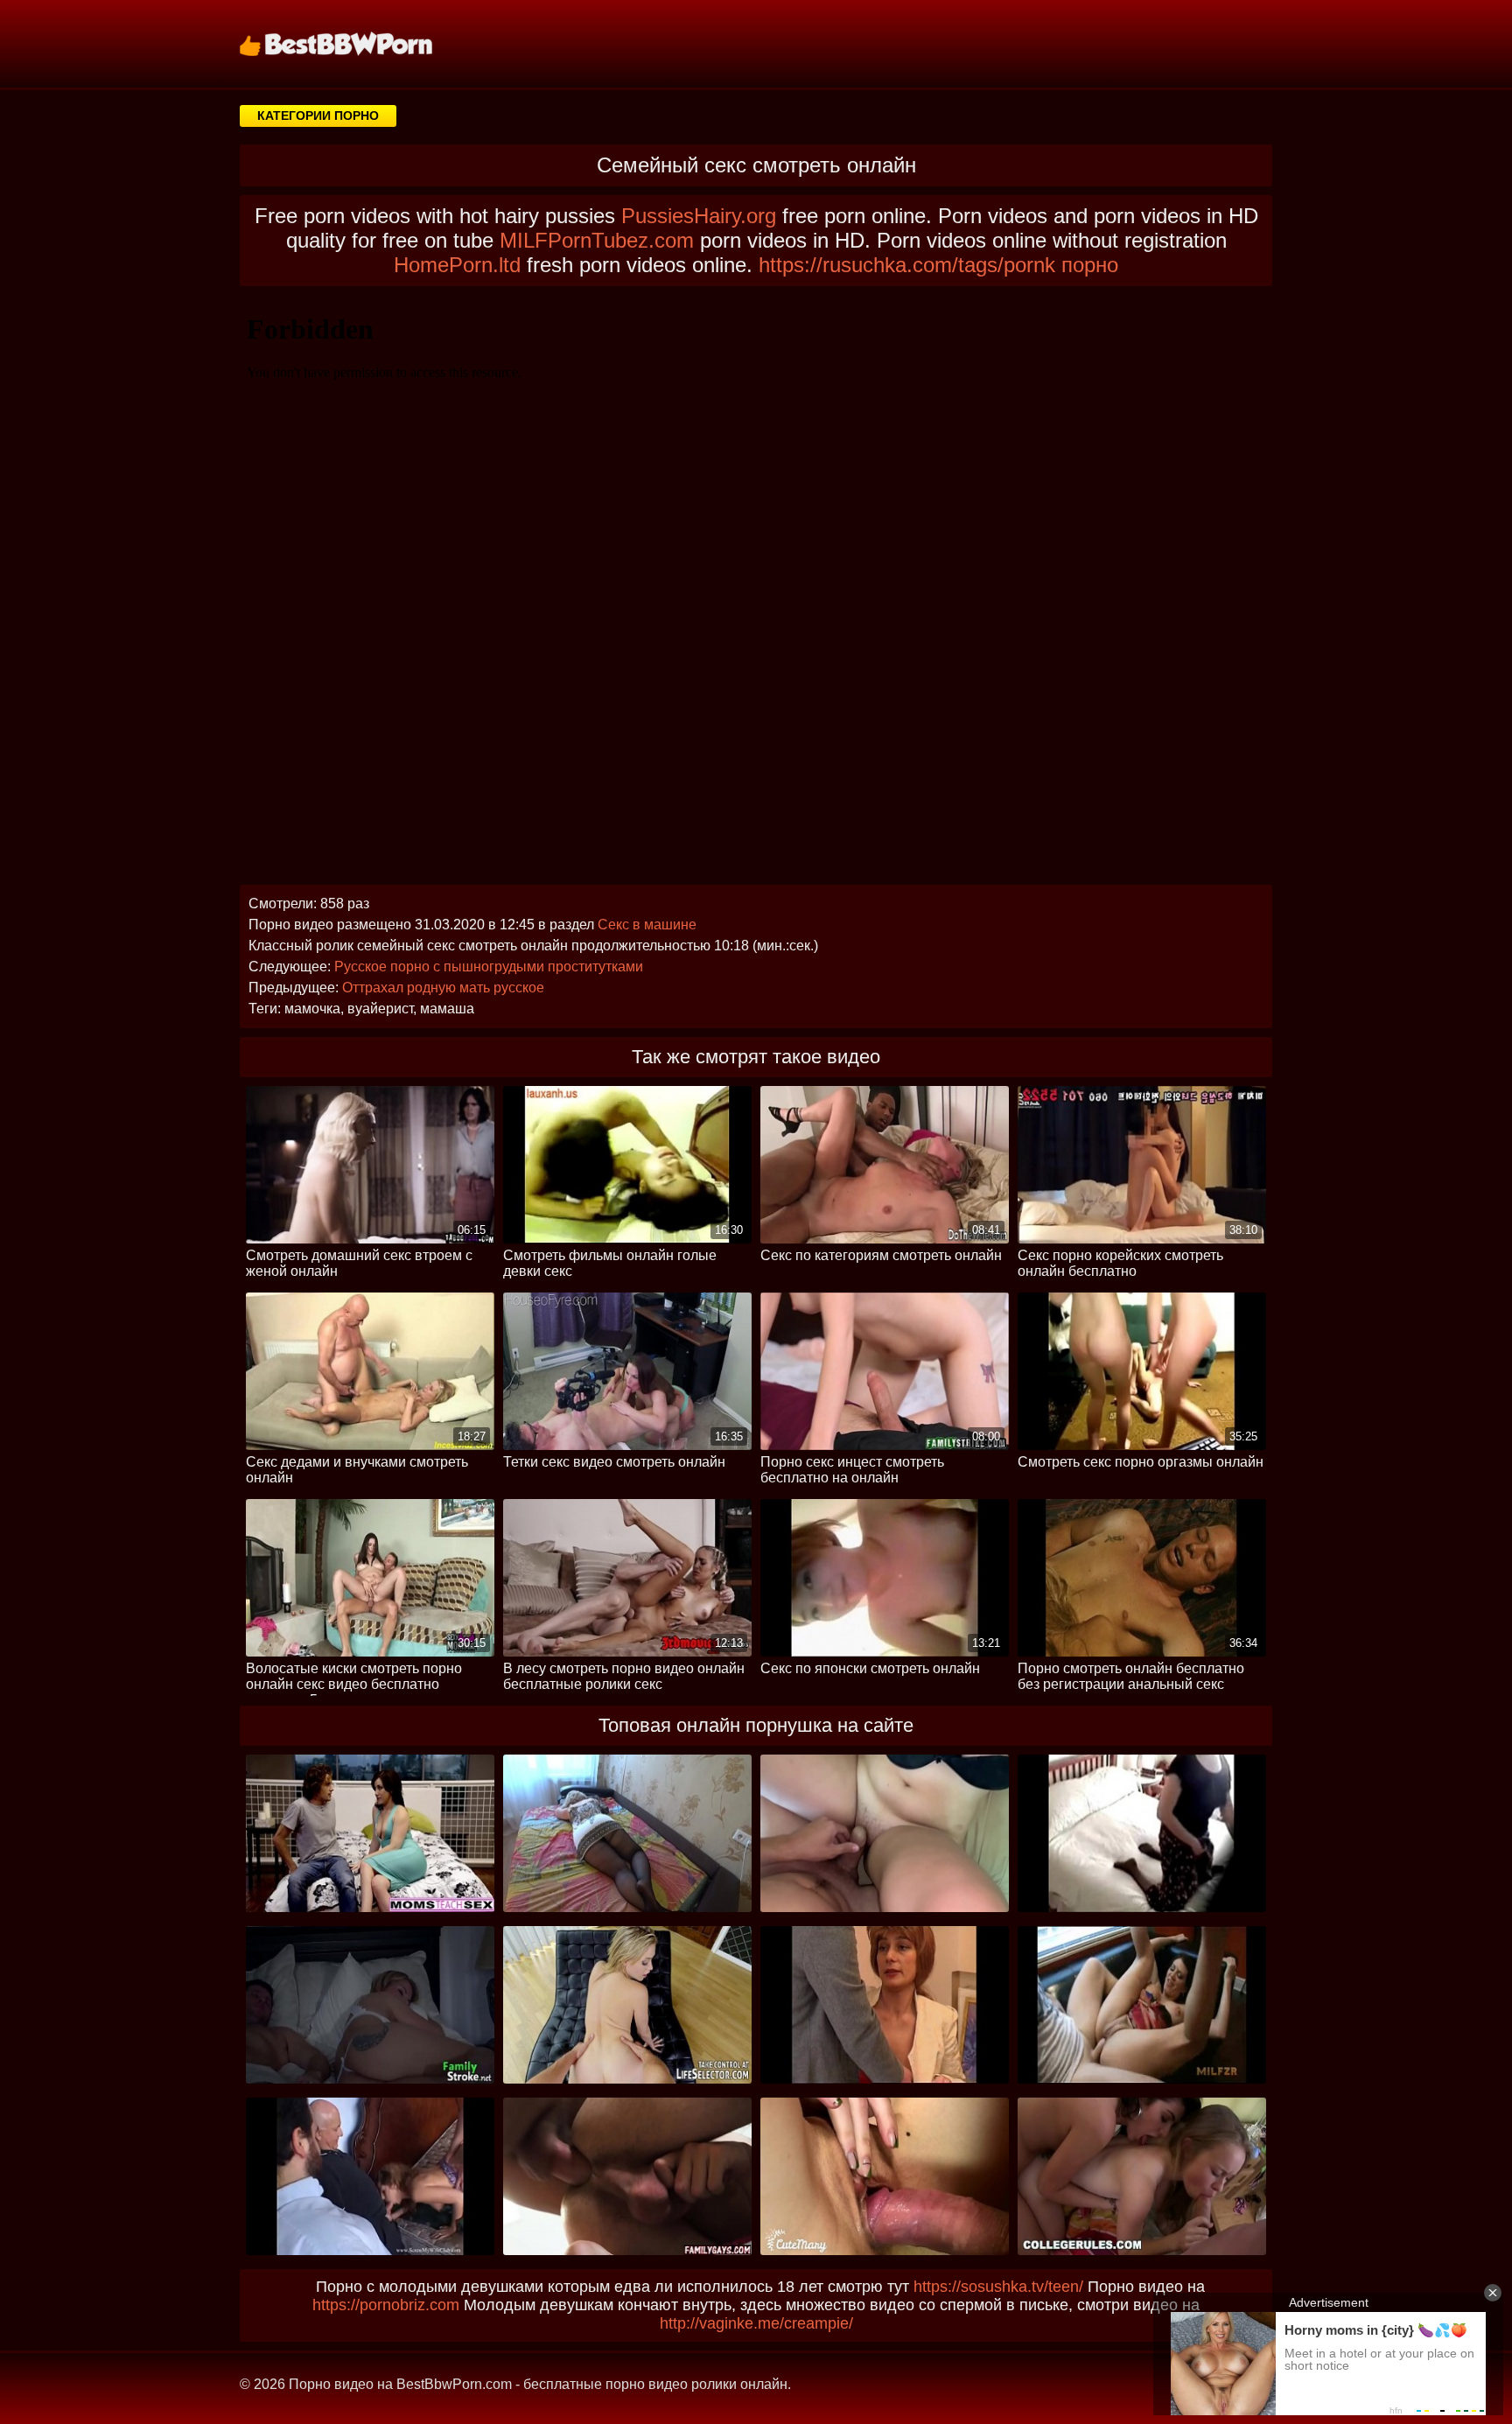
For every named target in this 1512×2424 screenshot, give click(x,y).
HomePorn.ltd (457, 265)
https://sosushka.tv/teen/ (998, 2287)
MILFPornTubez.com (597, 240)
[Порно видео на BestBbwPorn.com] (358, 44)
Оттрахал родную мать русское (443, 988)
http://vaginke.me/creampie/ (756, 2323)
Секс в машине (647, 925)
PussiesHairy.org (699, 216)
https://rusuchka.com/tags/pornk (907, 265)
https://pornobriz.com (386, 2305)
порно (1090, 265)
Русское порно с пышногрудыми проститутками (489, 967)
